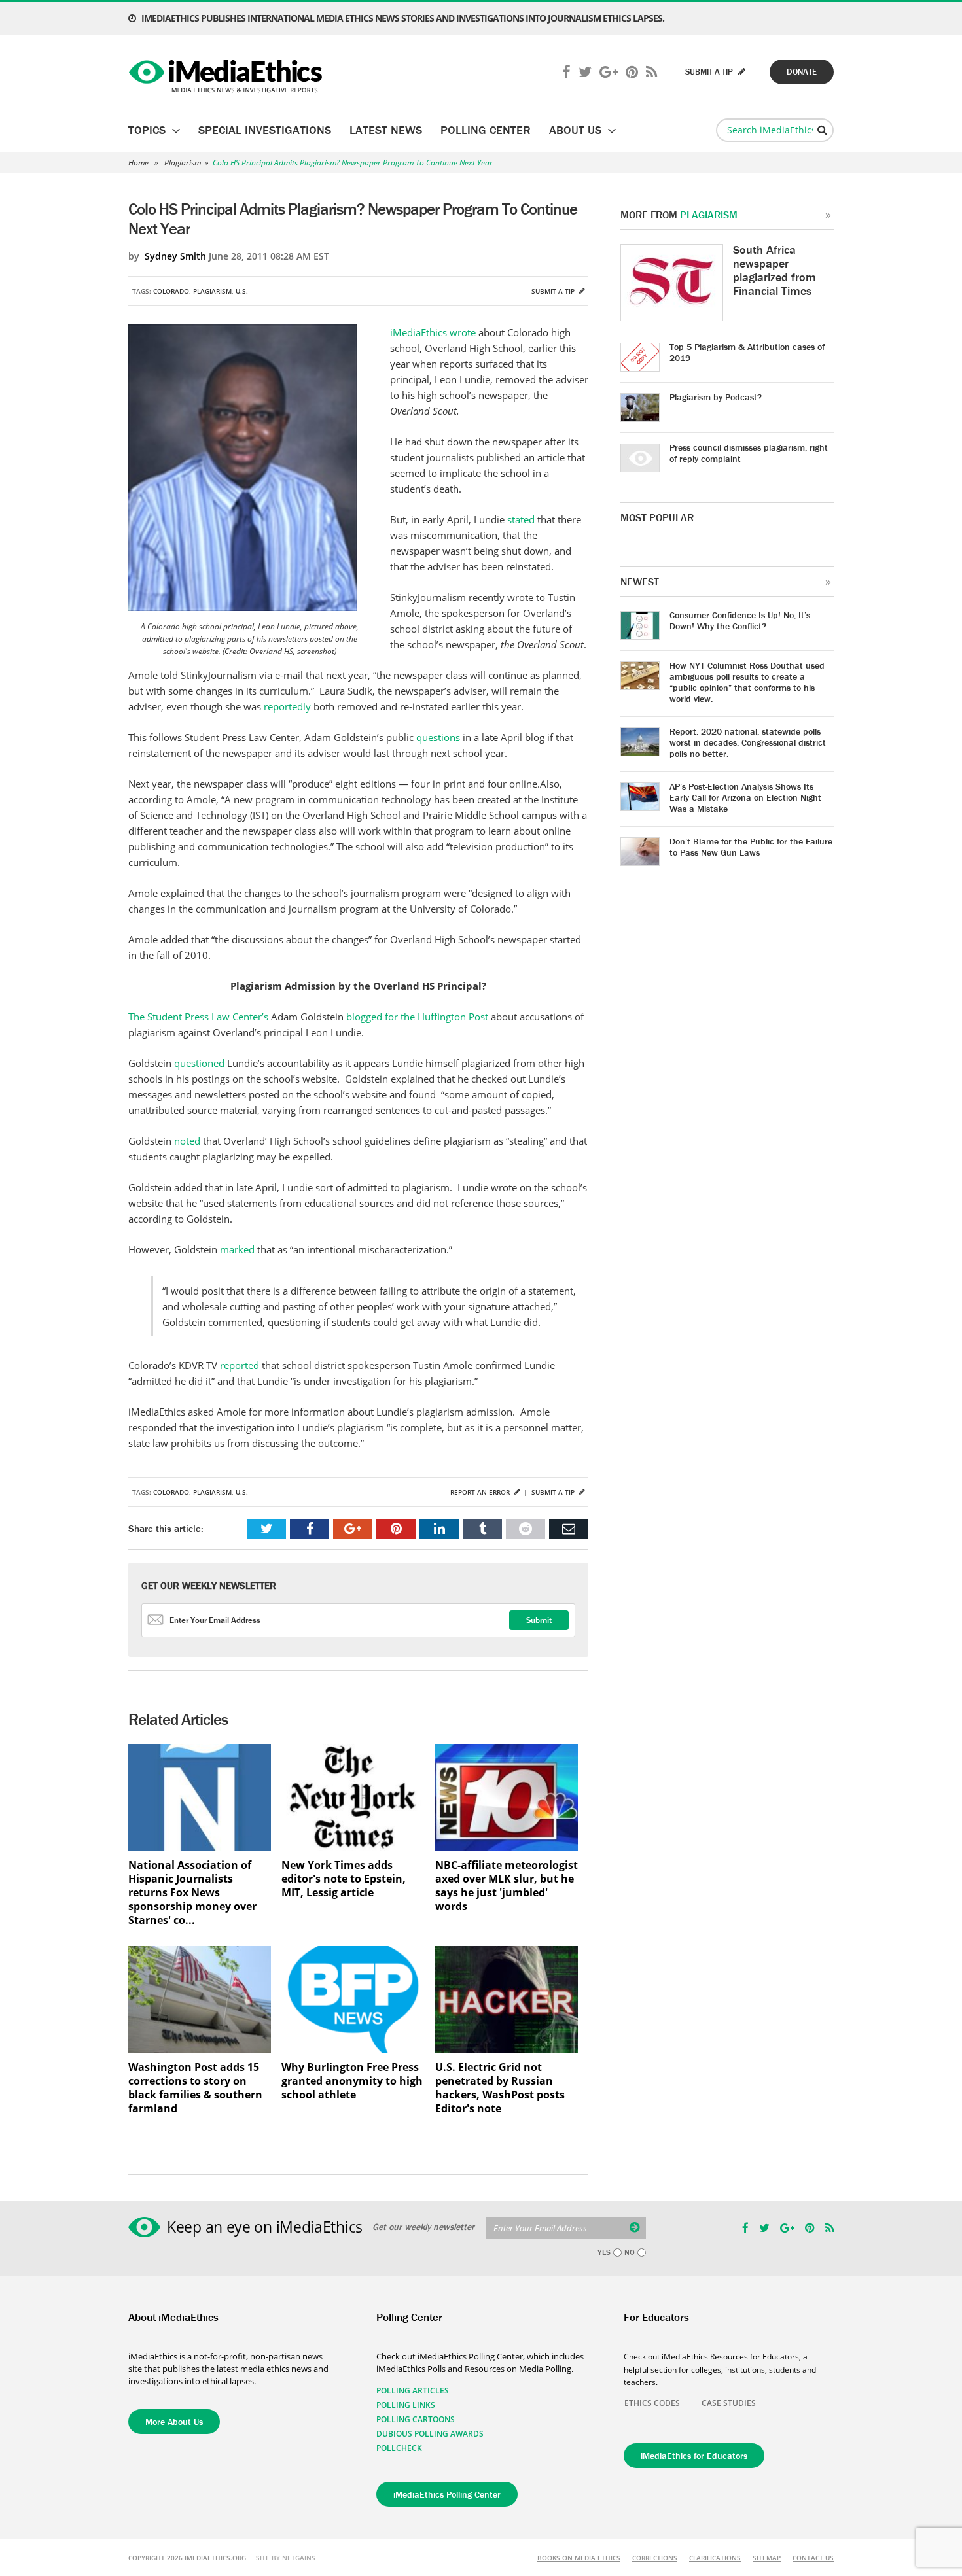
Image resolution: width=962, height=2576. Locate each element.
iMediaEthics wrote (434, 332)
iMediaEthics (227, 73)
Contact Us (813, 2558)
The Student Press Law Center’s (198, 1017)
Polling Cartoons (416, 2419)
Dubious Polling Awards (430, 2434)
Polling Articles (413, 2391)
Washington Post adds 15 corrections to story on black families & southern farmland (195, 2088)
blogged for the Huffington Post (417, 1017)
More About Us (174, 2422)
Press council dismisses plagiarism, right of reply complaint (749, 453)
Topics (147, 130)
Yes (604, 2252)
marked (239, 1249)
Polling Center (486, 130)
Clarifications (715, 2558)
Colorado (171, 291)
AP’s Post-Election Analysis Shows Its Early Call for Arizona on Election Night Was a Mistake (745, 797)
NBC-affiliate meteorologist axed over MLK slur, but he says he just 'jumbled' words (507, 1886)
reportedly (287, 706)
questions (438, 737)
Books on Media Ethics (579, 2558)
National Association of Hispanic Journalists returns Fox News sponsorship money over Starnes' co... (192, 1893)
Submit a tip (554, 291)
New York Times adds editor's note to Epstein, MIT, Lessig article (344, 1879)
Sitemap (767, 2558)
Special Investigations (265, 130)
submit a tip (710, 72)
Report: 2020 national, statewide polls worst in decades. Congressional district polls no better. (748, 742)
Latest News (386, 130)
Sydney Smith (175, 256)
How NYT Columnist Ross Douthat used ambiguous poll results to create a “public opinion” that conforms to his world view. (747, 682)
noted (188, 1141)
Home (138, 163)
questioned (201, 1063)
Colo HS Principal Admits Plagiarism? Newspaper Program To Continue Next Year (353, 163)
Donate (802, 72)
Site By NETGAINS (286, 2558)
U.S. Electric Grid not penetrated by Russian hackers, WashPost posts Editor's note (500, 2088)
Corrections (655, 2558)
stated (522, 519)
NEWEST (640, 582)
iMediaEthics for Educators (694, 2456)
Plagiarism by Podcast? (716, 397)
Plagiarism (183, 163)
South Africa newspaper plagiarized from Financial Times (775, 270)
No (630, 2252)
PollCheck (399, 2448)
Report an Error (481, 1492)
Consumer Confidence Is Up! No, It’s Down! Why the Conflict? (740, 620)
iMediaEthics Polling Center (447, 2494)
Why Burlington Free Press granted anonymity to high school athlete (352, 2081)
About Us (575, 130)
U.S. (242, 291)
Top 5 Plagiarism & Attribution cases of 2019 (747, 352)
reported (241, 1365)
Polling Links (406, 2405)
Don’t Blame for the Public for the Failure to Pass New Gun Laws (751, 847)
